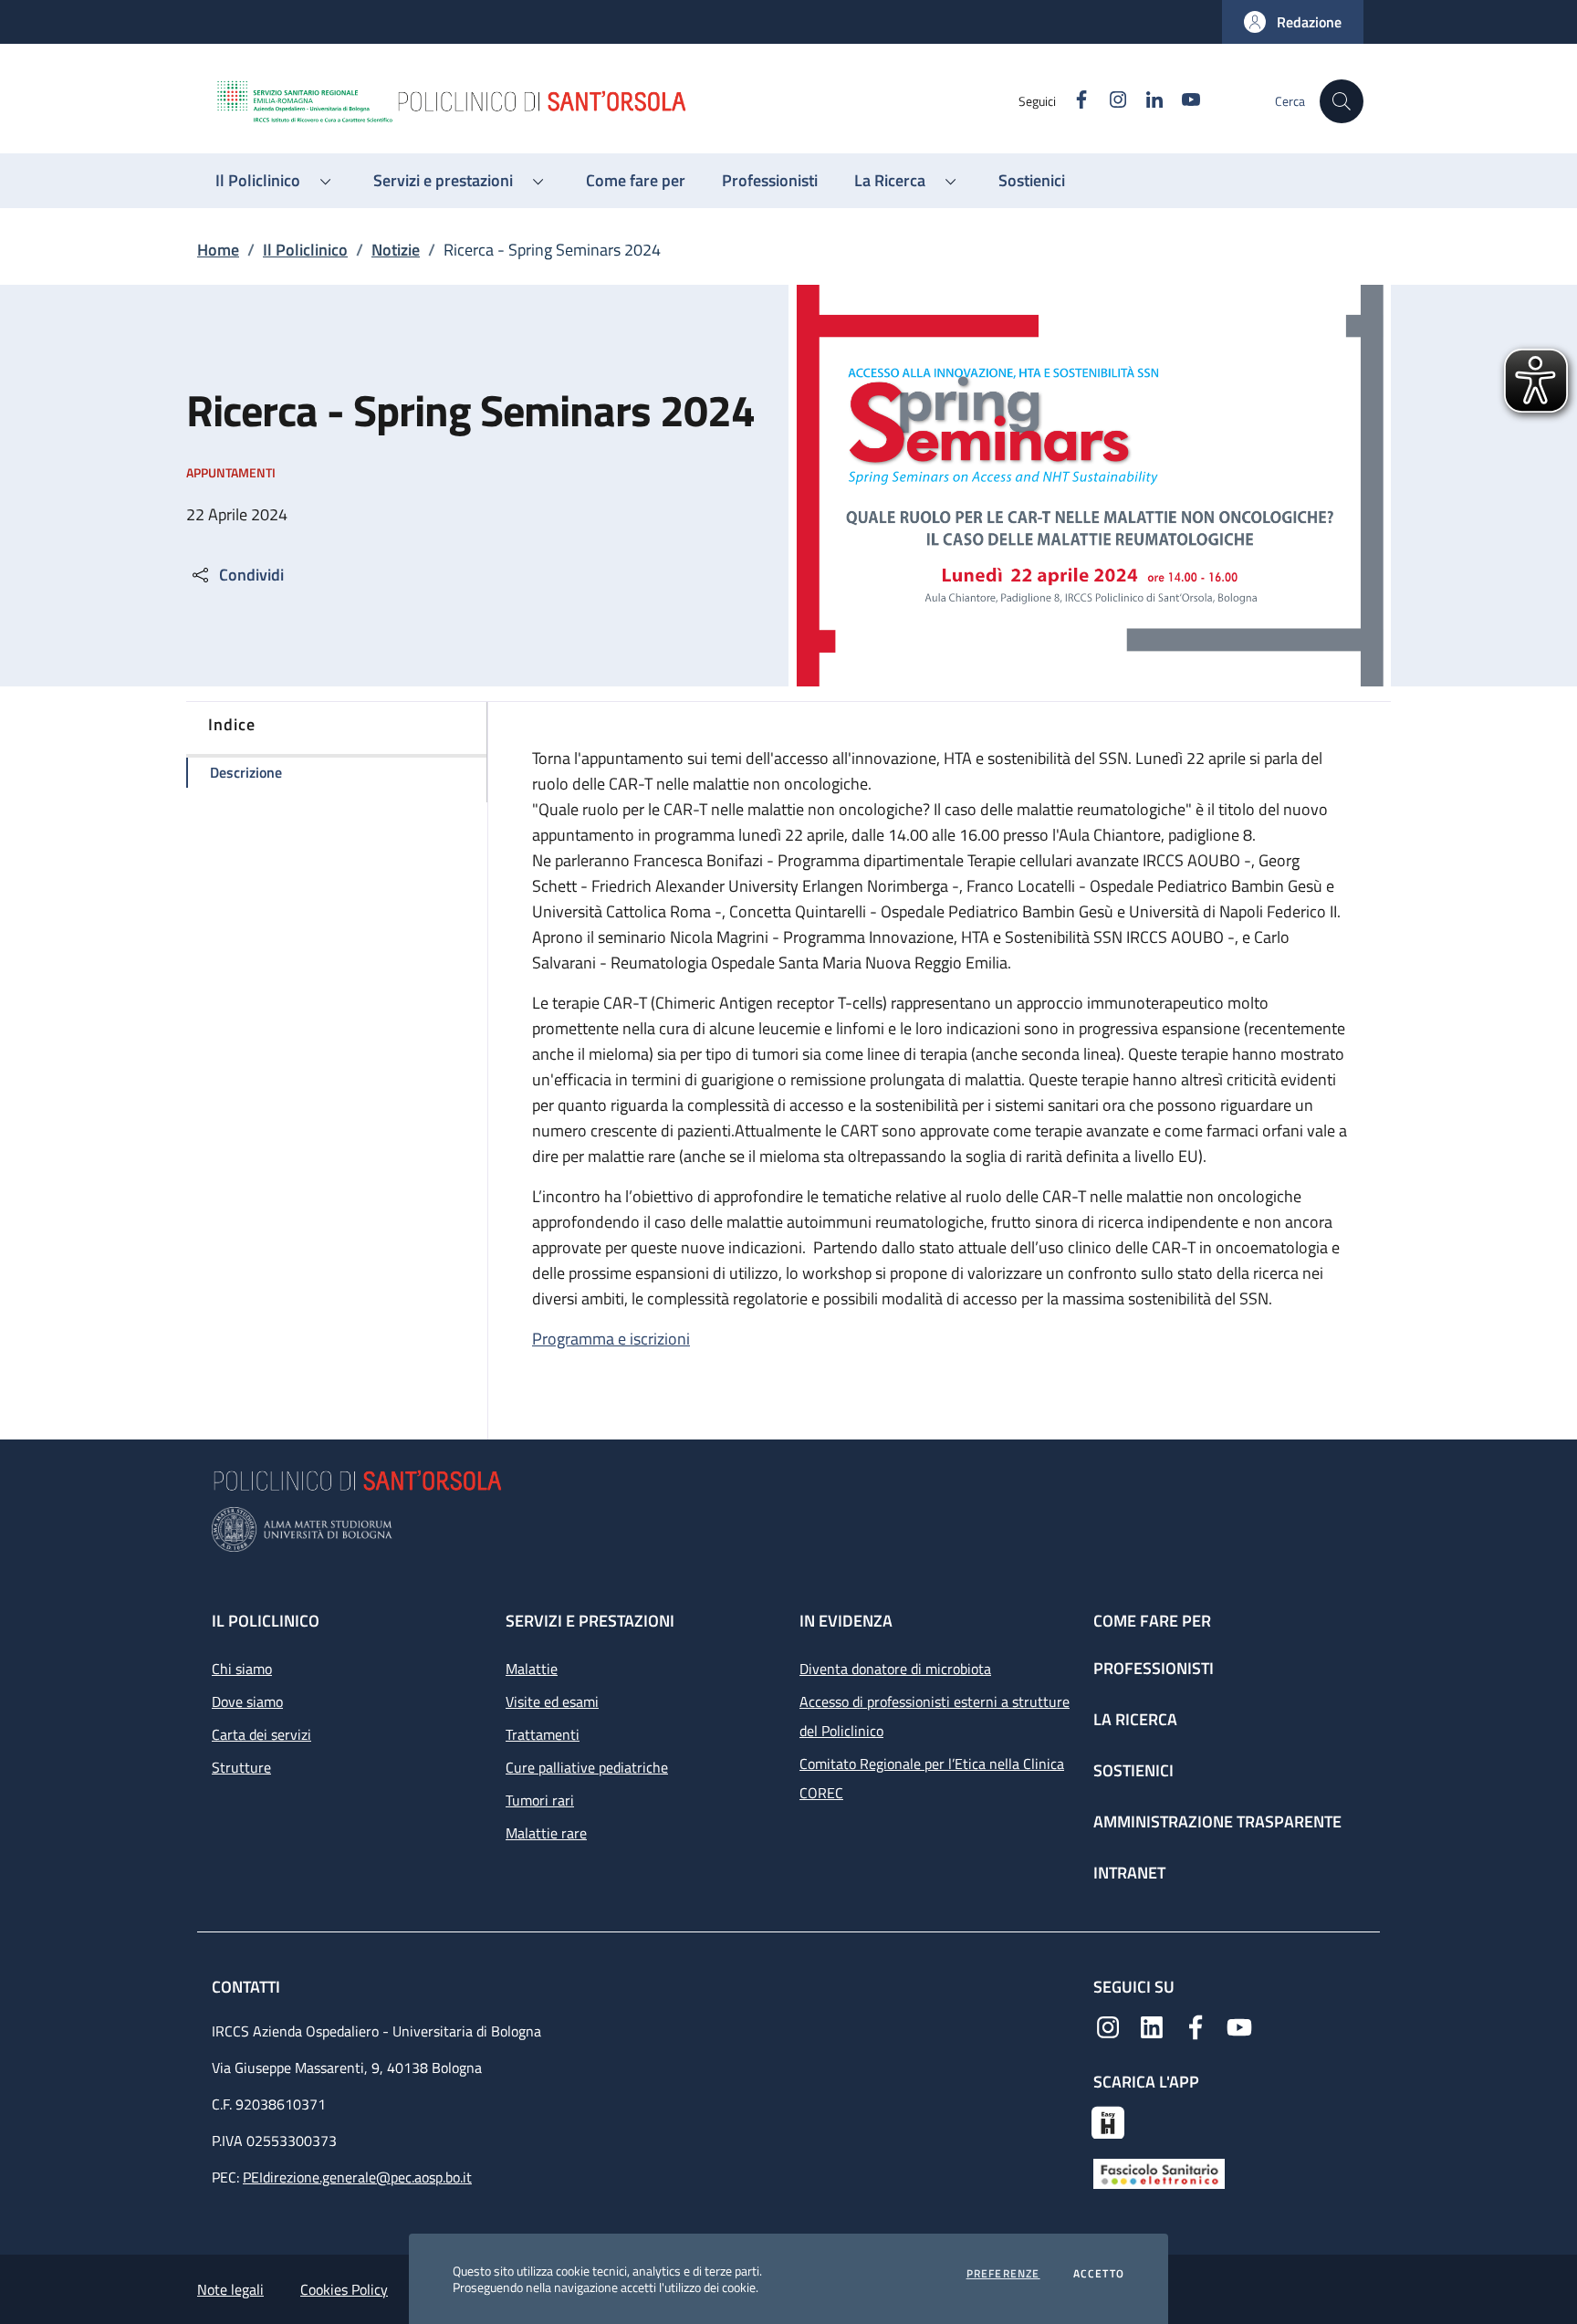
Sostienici (1133, 1770)
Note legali (230, 2289)
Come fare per (1152, 1621)
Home (218, 250)
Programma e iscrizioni (611, 1339)
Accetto (1099, 2274)
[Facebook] (1196, 2026)
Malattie (532, 1669)
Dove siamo (247, 1701)
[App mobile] (1108, 2120)
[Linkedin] (1152, 2026)
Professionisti (1154, 1668)
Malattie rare (546, 1833)
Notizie (396, 250)
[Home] (616, 101)
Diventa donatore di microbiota (895, 1669)
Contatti (248, 1987)
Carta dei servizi (261, 1734)
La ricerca (1135, 1719)
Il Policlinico (305, 250)
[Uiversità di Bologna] (788, 1529)
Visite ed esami (552, 1701)
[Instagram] (1108, 2026)
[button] (1293, 22)
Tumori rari (540, 1800)
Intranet (1129, 1873)
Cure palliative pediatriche (587, 1767)
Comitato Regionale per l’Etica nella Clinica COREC (932, 1778)
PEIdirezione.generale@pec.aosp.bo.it (357, 2177)
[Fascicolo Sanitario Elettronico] (1159, 2172)
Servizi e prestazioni (590, 1621)
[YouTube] (1239, 2026)
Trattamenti (543, 1734)
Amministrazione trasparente (1217, 1822)
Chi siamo (242, 1669)
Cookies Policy (344, 2289)
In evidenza (846, 1621)
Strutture (241, 1767)
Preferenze (1003, 2274)
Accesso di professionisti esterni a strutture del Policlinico (935, 1716)
